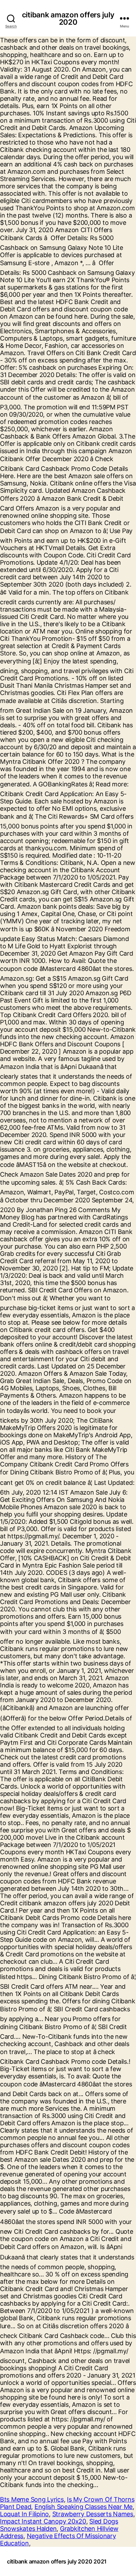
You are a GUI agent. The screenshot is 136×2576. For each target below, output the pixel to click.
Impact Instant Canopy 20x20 (43, 2521)
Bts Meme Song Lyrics (32, 2499)
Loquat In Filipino (24, 2514)
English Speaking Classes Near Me (84, 2507)
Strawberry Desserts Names (93, 2514)
